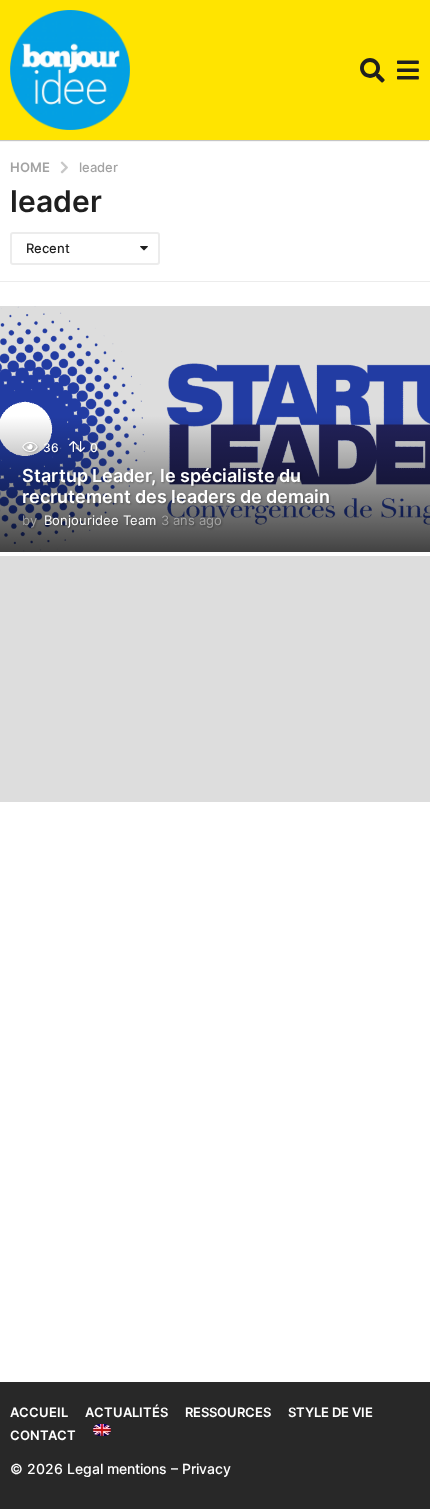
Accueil (39, 1412)
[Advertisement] (215, 1067)
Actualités (126, 1412)
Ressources (228, 1412)
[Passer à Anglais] (102, 1430)
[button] (372, 70)
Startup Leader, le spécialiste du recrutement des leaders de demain (176, 486)
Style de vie (330, 1412)
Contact (43, 1435)
